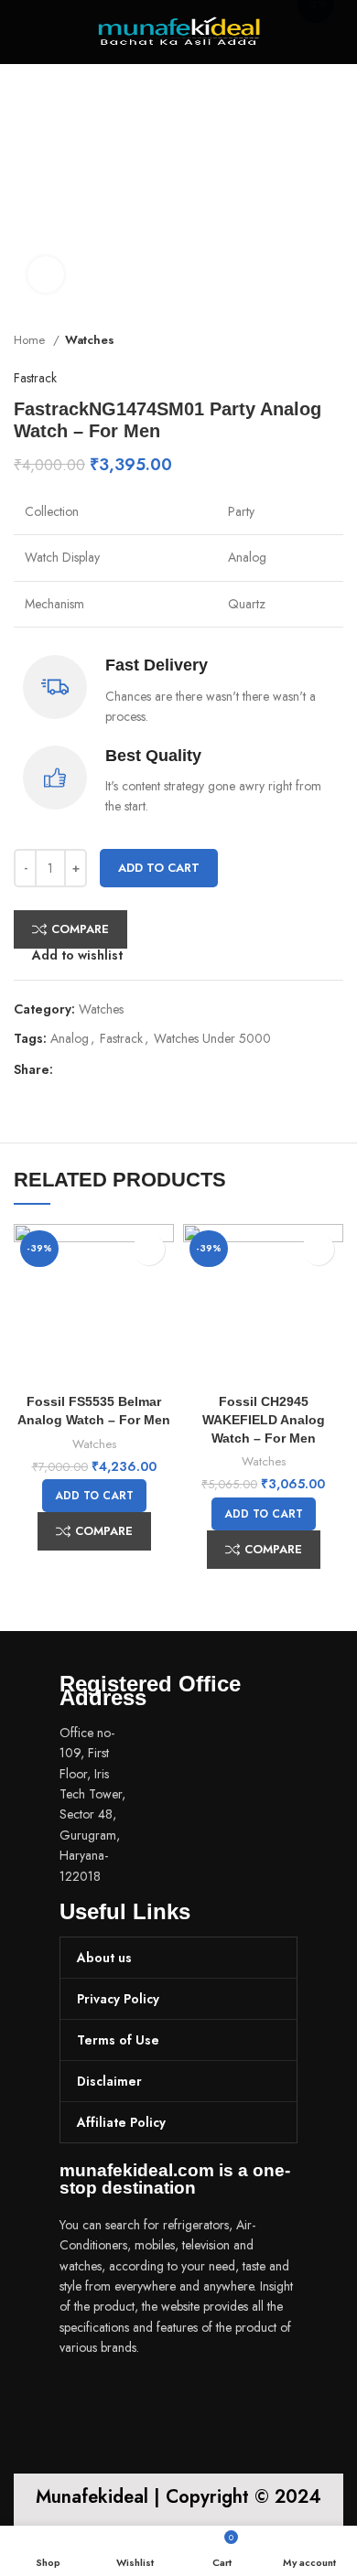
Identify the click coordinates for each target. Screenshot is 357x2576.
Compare (80, 929)
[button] (94, 1496)
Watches (90, 340)
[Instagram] (136, 2399)
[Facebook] (82, 2399)
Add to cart (159, 868)
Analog (70, 1038)
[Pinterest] (190, 2399)
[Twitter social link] (89, 1070)
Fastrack (35, 378)
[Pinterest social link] (110, 1070)
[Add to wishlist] (149, 1249)
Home (31, 340)
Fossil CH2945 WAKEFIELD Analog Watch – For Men (264, 1419)
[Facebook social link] (68, 1070)
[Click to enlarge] (46, 274)
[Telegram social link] (152, 1070)
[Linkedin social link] (131, 1070)
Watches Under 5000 (212, 1038)
